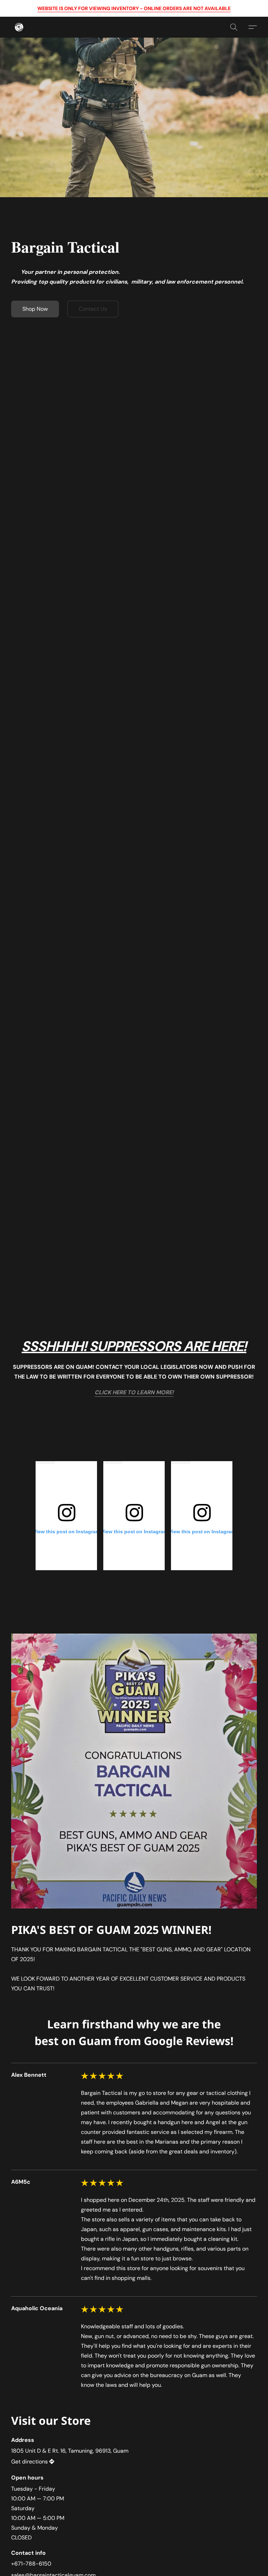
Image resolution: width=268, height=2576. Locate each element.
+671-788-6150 (31, 2564)
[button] (19, 27)
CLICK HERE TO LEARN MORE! (134, 1392)
